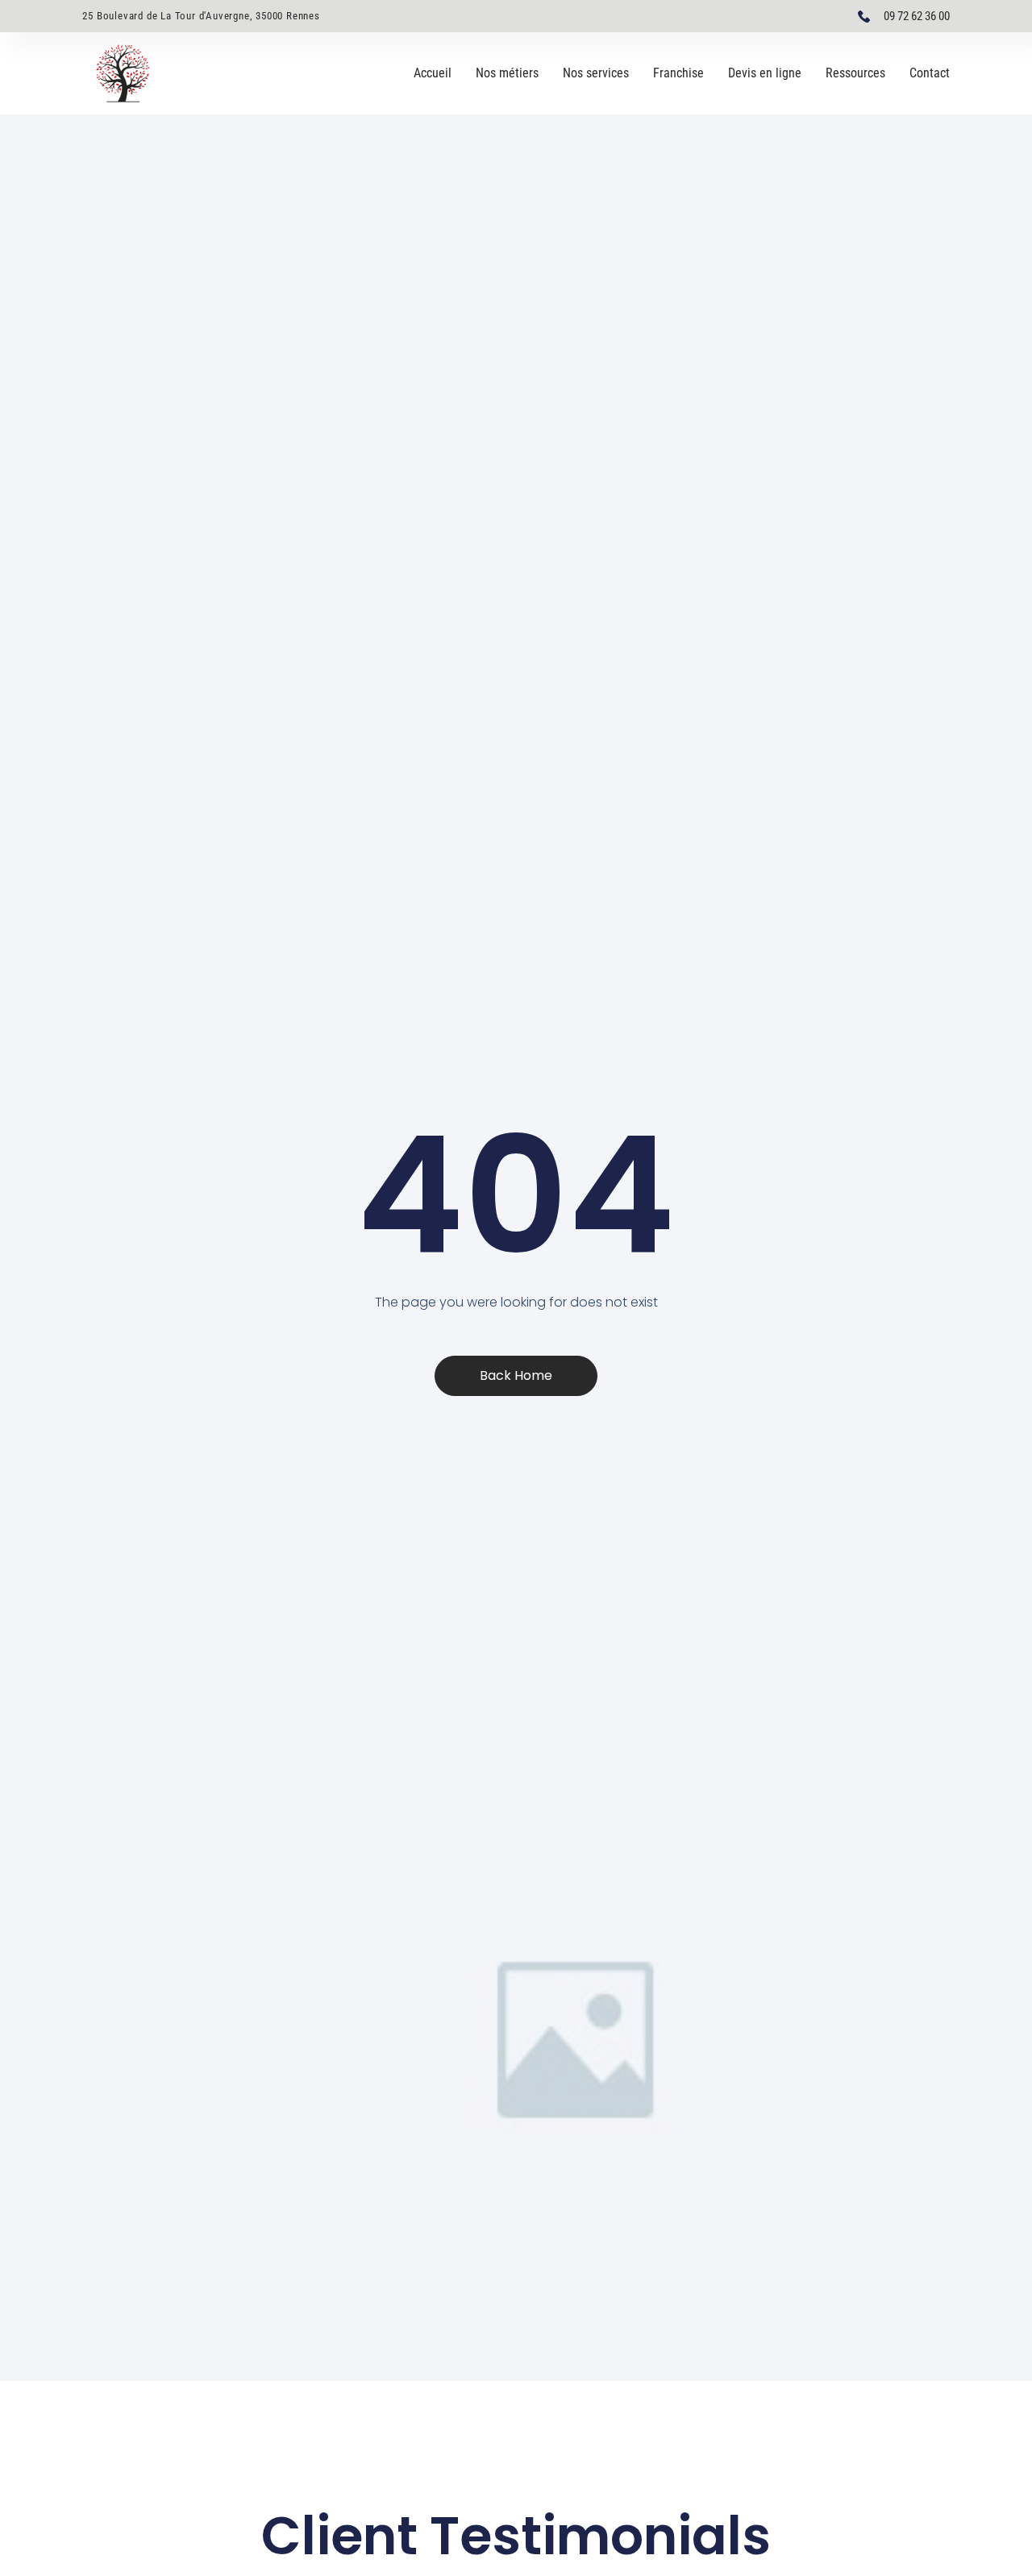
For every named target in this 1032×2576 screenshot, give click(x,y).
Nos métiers (507, 73)
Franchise (678, 73)
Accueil (433, 73)
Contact (930, 73)
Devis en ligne (765, 73)
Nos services (596, 73)
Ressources (855, 73)
